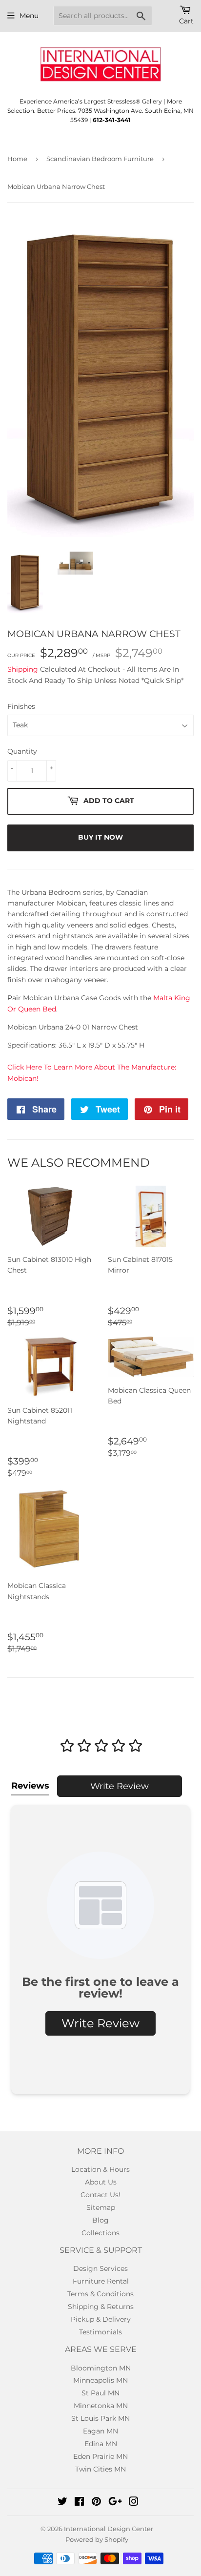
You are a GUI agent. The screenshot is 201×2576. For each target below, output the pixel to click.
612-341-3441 (112, 120)
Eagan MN (100, 2431)
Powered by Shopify (97, 2539)
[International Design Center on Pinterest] (96, 2503)
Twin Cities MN (100, 2469)
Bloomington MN (101, 2368)
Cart (186, 21)
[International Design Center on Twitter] (62, 2503)
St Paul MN (100, 2393)
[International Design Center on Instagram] (134, 2503)
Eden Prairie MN (100, 2456)
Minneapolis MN (100, 2380)
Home (17, 159)
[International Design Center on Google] (115, 2503)
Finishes (21, 706)
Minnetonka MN (101, 2406)
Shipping (23, 669)
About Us (101, 2182)
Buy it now (100, 837)
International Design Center (109, 2529)
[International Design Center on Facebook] (79, 2503)
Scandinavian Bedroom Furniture (100, 159)
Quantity (22, 751)
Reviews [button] (30, 1786)
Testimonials (100, 2332)
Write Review (120, 1786)
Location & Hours (100, 2169)
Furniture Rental (101, 2281)
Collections (100, 2233)
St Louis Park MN (100, 2418)
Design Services (100, 2268)
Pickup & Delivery (101, 2319)
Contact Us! (100, 2195)
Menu (29, 16)
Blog (100, 2220)
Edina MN (101, 2444)
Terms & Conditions (100, 2294)
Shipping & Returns (101, 2307)
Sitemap (101, 2207)
